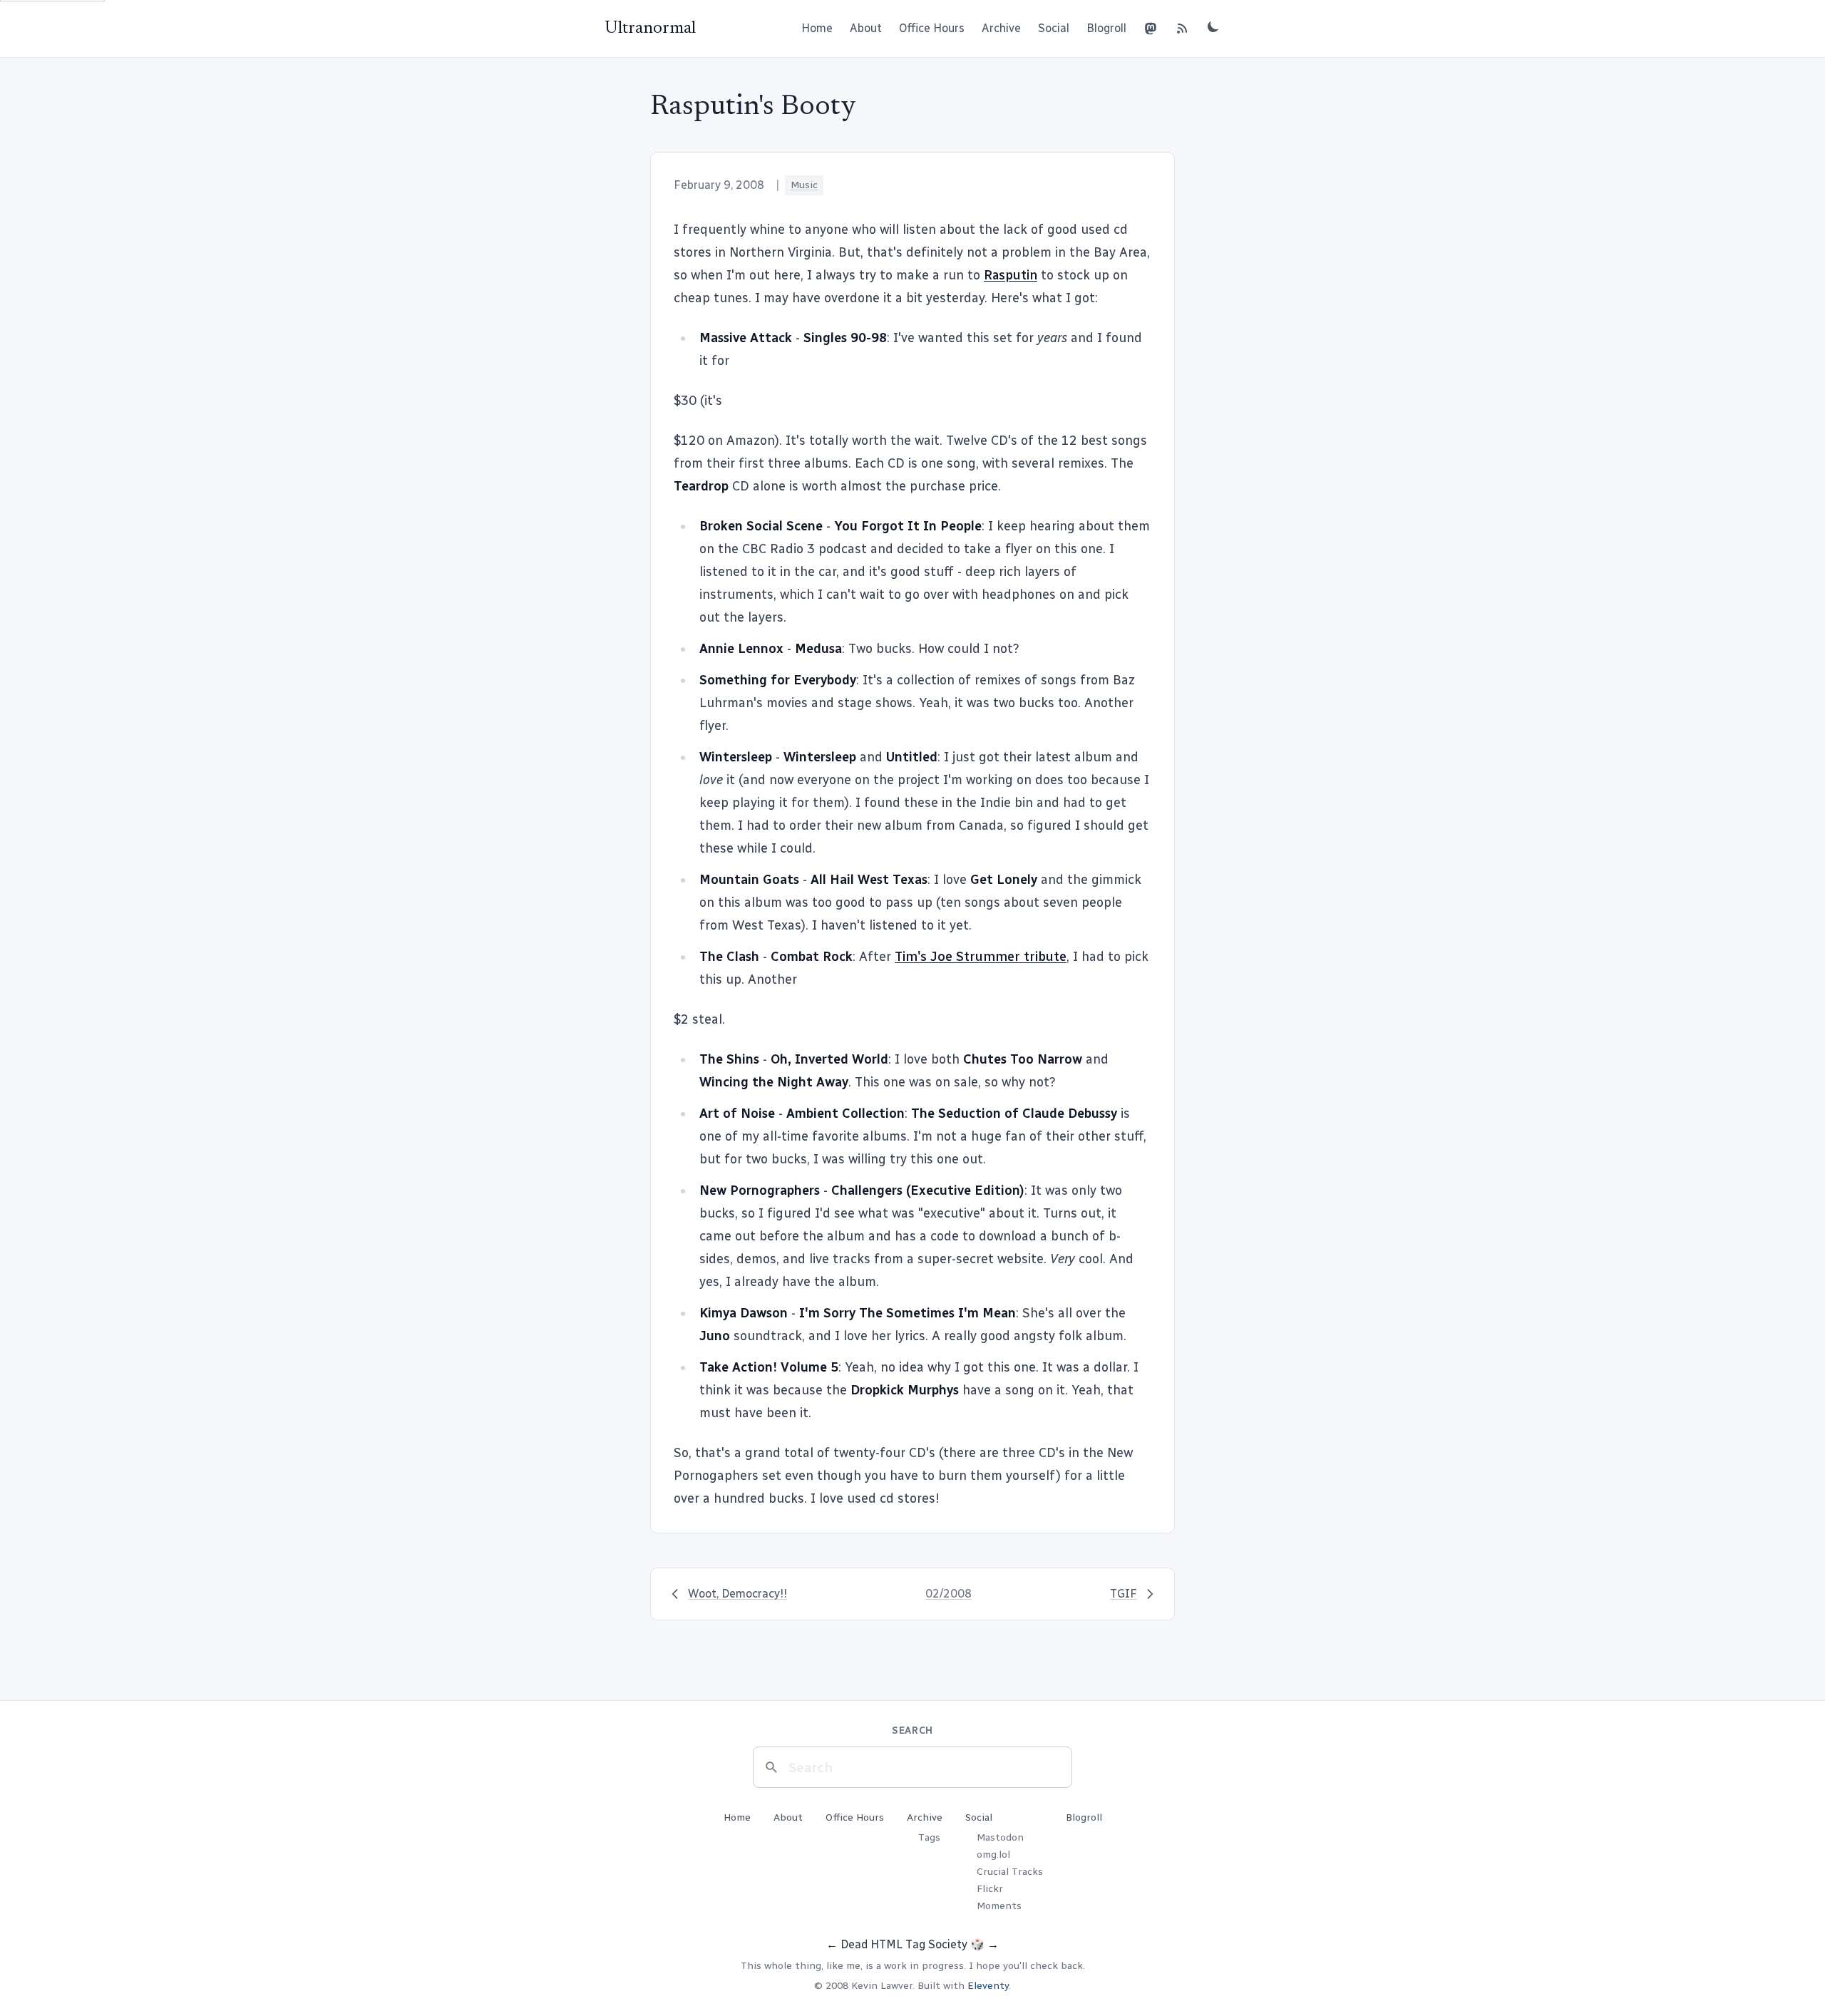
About (866, 28)
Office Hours (932, 28)
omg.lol (993, 1855)
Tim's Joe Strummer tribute (981, 957)
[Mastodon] (1151, 29)
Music (804, 185)
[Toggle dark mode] (1213, 26)
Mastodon (1000, 1837)
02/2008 (949, 1594)
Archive (1001, 28)
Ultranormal (650, 29)
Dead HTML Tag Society (904, 1944)
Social (1054, 28)
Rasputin (1011, 275)
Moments (999, 1906)
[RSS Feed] (1182, 29)
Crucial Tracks (1010, 1872)
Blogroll (1106, 28)
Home (817, 28)
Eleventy (988, 1986)
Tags (929, 1837)
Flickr (990, 1889)
